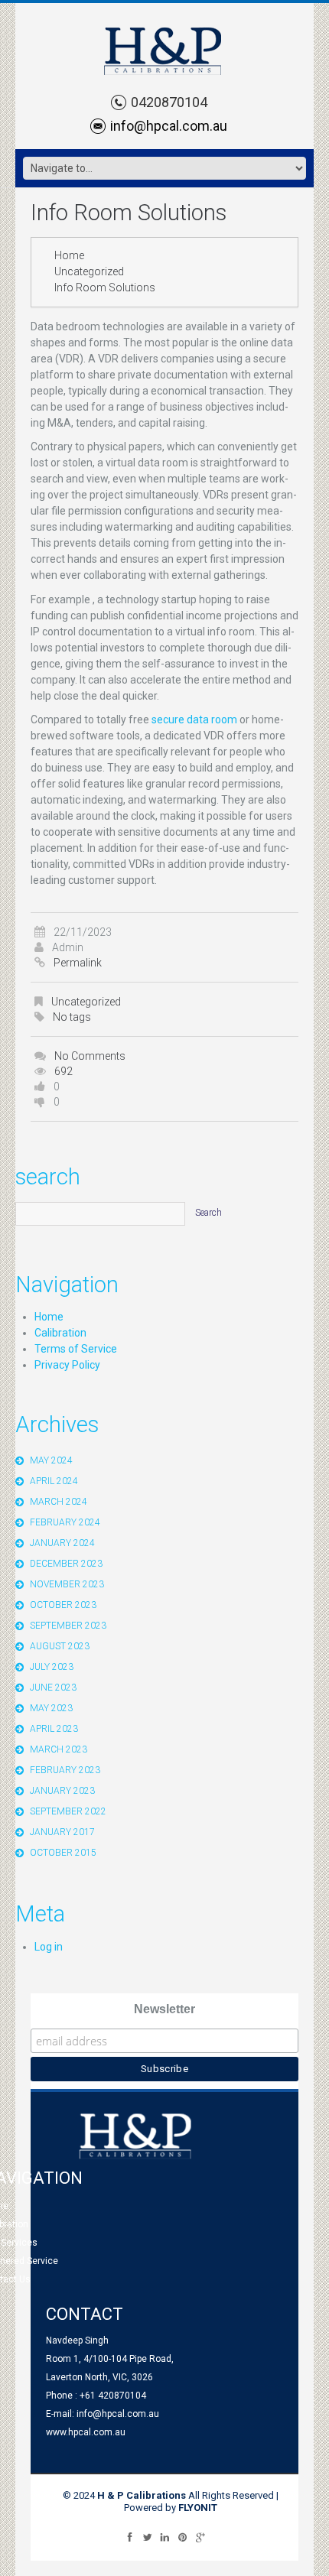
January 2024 (62, 1543)
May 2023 (51, 1708)
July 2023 (52, 1667)
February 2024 (65, 1522)
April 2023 (54, 1729)
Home (69, 255)
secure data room (194, 720)
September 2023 (68, 1626)
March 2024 (59, 1502)
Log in (49, 1947)
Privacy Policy (67, 1365)
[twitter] (147, 2537)
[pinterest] (182, 2537)
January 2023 (62, 1791)
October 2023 (63, 1605)
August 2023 (60, 1646)
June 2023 (53, 1688)
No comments (90, 1056)
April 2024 (54, 1481)
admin (68, 947)
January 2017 (62, 1832)
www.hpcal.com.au (86, 2432)
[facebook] (130, 2537)
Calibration (60, 1333)
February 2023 (65, 1770)
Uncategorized (89, 271)
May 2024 (51, 1460)
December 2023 (66, 1564)
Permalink (78, 963)
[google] (200, 2537)
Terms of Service (76, 1349)
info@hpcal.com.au (169, 126)
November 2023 (67, 1584)
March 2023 (59, 1749)
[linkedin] (165, 2537)
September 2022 (68, 1811)
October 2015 (63, 1853)
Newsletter (164, 2009)
